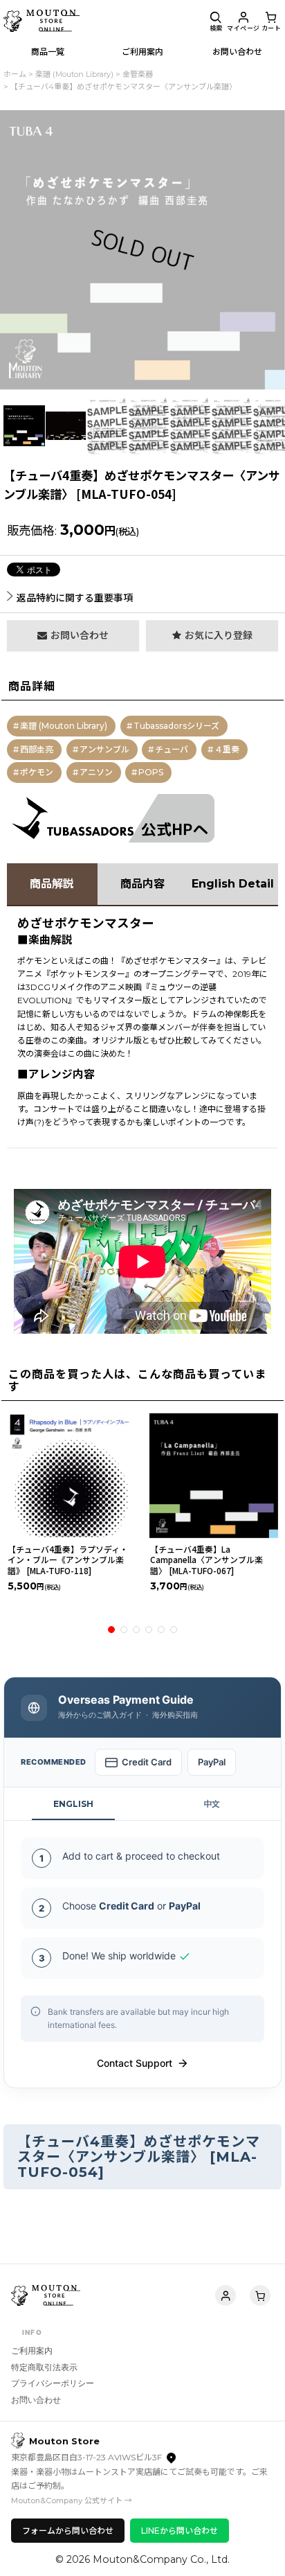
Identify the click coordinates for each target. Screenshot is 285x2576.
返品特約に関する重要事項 (75, 598)
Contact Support (135, 2063)
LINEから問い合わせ (180, 2531)
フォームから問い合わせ (68, 2531)
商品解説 (52, 884)
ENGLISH (73, 1804)
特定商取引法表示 (44, 2367)
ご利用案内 (32, 2350)
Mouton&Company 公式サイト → (72, 2500)
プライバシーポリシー (53, 2383)
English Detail (233, 884)
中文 (212, 1804)
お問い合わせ (36, 2400)
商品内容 (142, 884)
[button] (216, 21)
